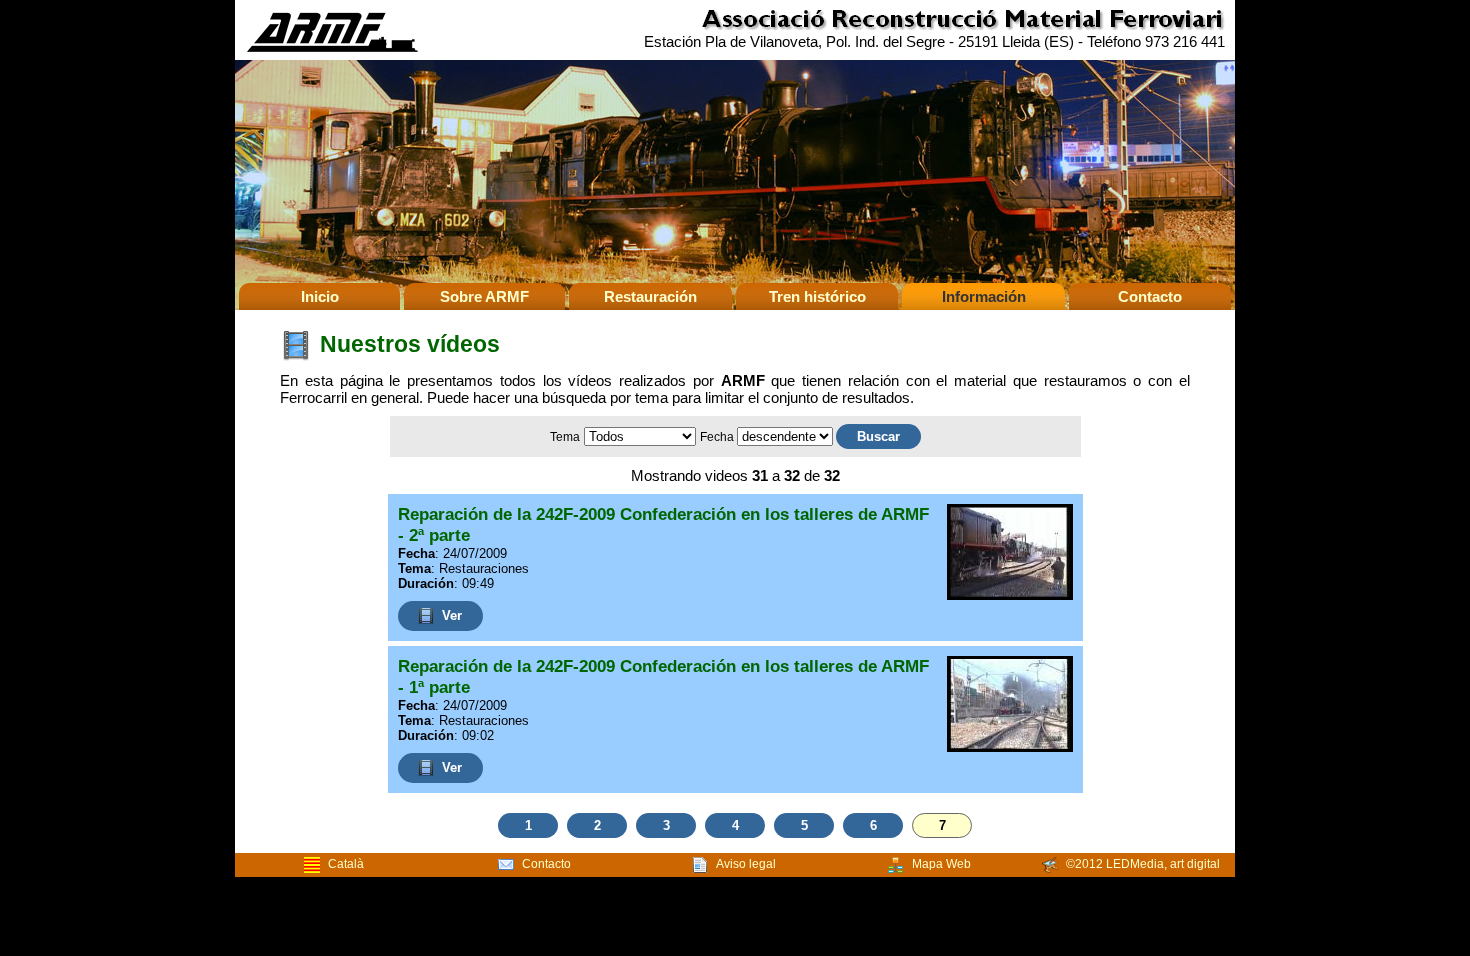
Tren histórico (817, 296)
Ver (452, 615)
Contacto (1150, 296)
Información (984, 296)
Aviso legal (746, 864)
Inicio (320, 296)
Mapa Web (941, 864)
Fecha (718, 437)
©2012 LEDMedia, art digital (1143, 864)
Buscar (878, 436)
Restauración (650, 296)
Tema (565, 437)
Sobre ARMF (484, 296)
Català (346, 864)
